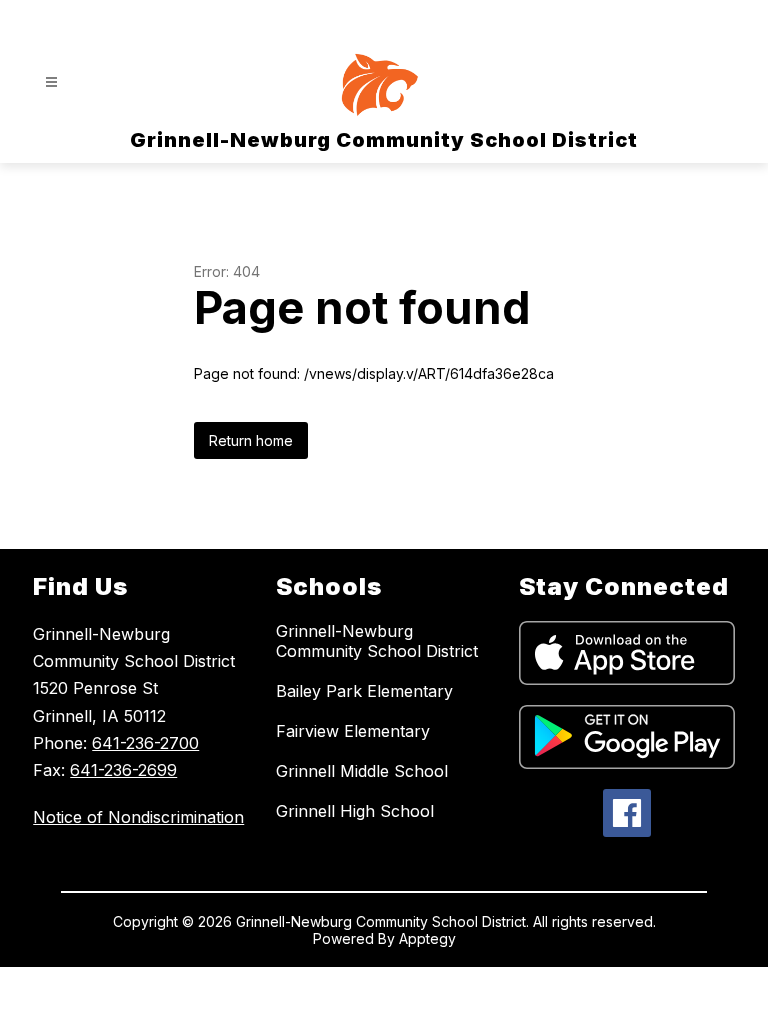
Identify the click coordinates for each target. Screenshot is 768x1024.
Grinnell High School (355, 811)
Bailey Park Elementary (364, 691)
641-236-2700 (145, 743)
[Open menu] (51, 82)
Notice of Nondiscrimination (138, 817)
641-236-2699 (123, 770)
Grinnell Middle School (362, 771)
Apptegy (427, 938)
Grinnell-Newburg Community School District (377, 641)
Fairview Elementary (353, 731)
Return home (251, 440)
